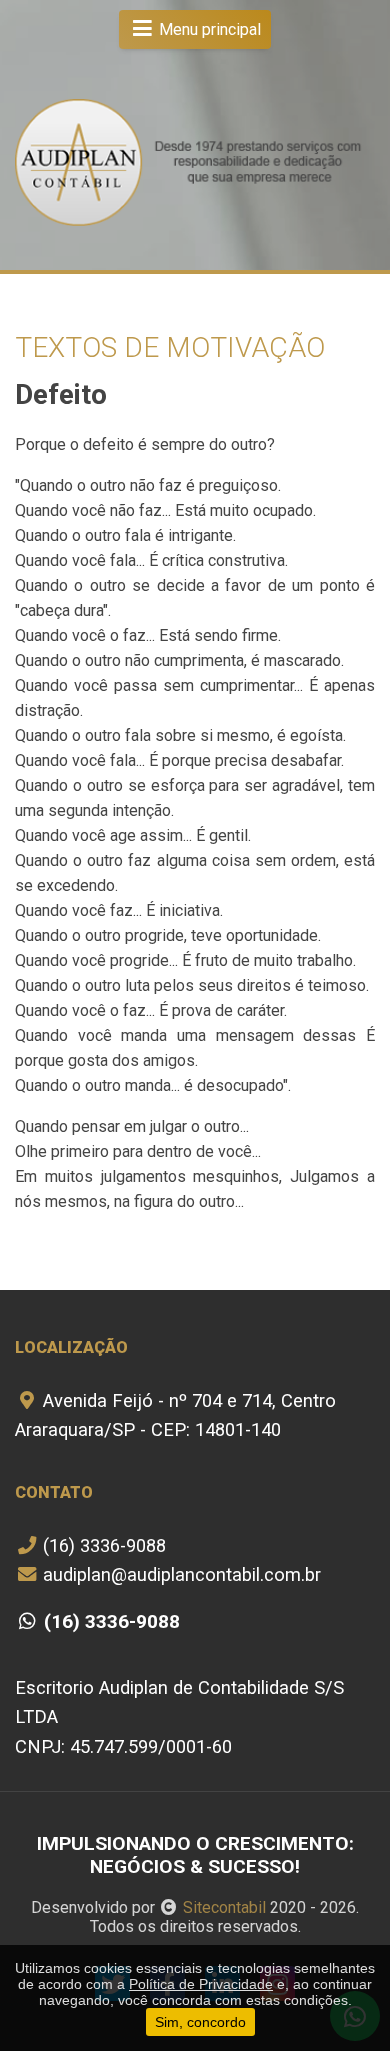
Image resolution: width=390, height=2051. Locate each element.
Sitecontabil (224, 1907)
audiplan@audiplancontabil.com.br (179, 1574)
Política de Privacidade (201, 1984)
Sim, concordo (200, 2022)
